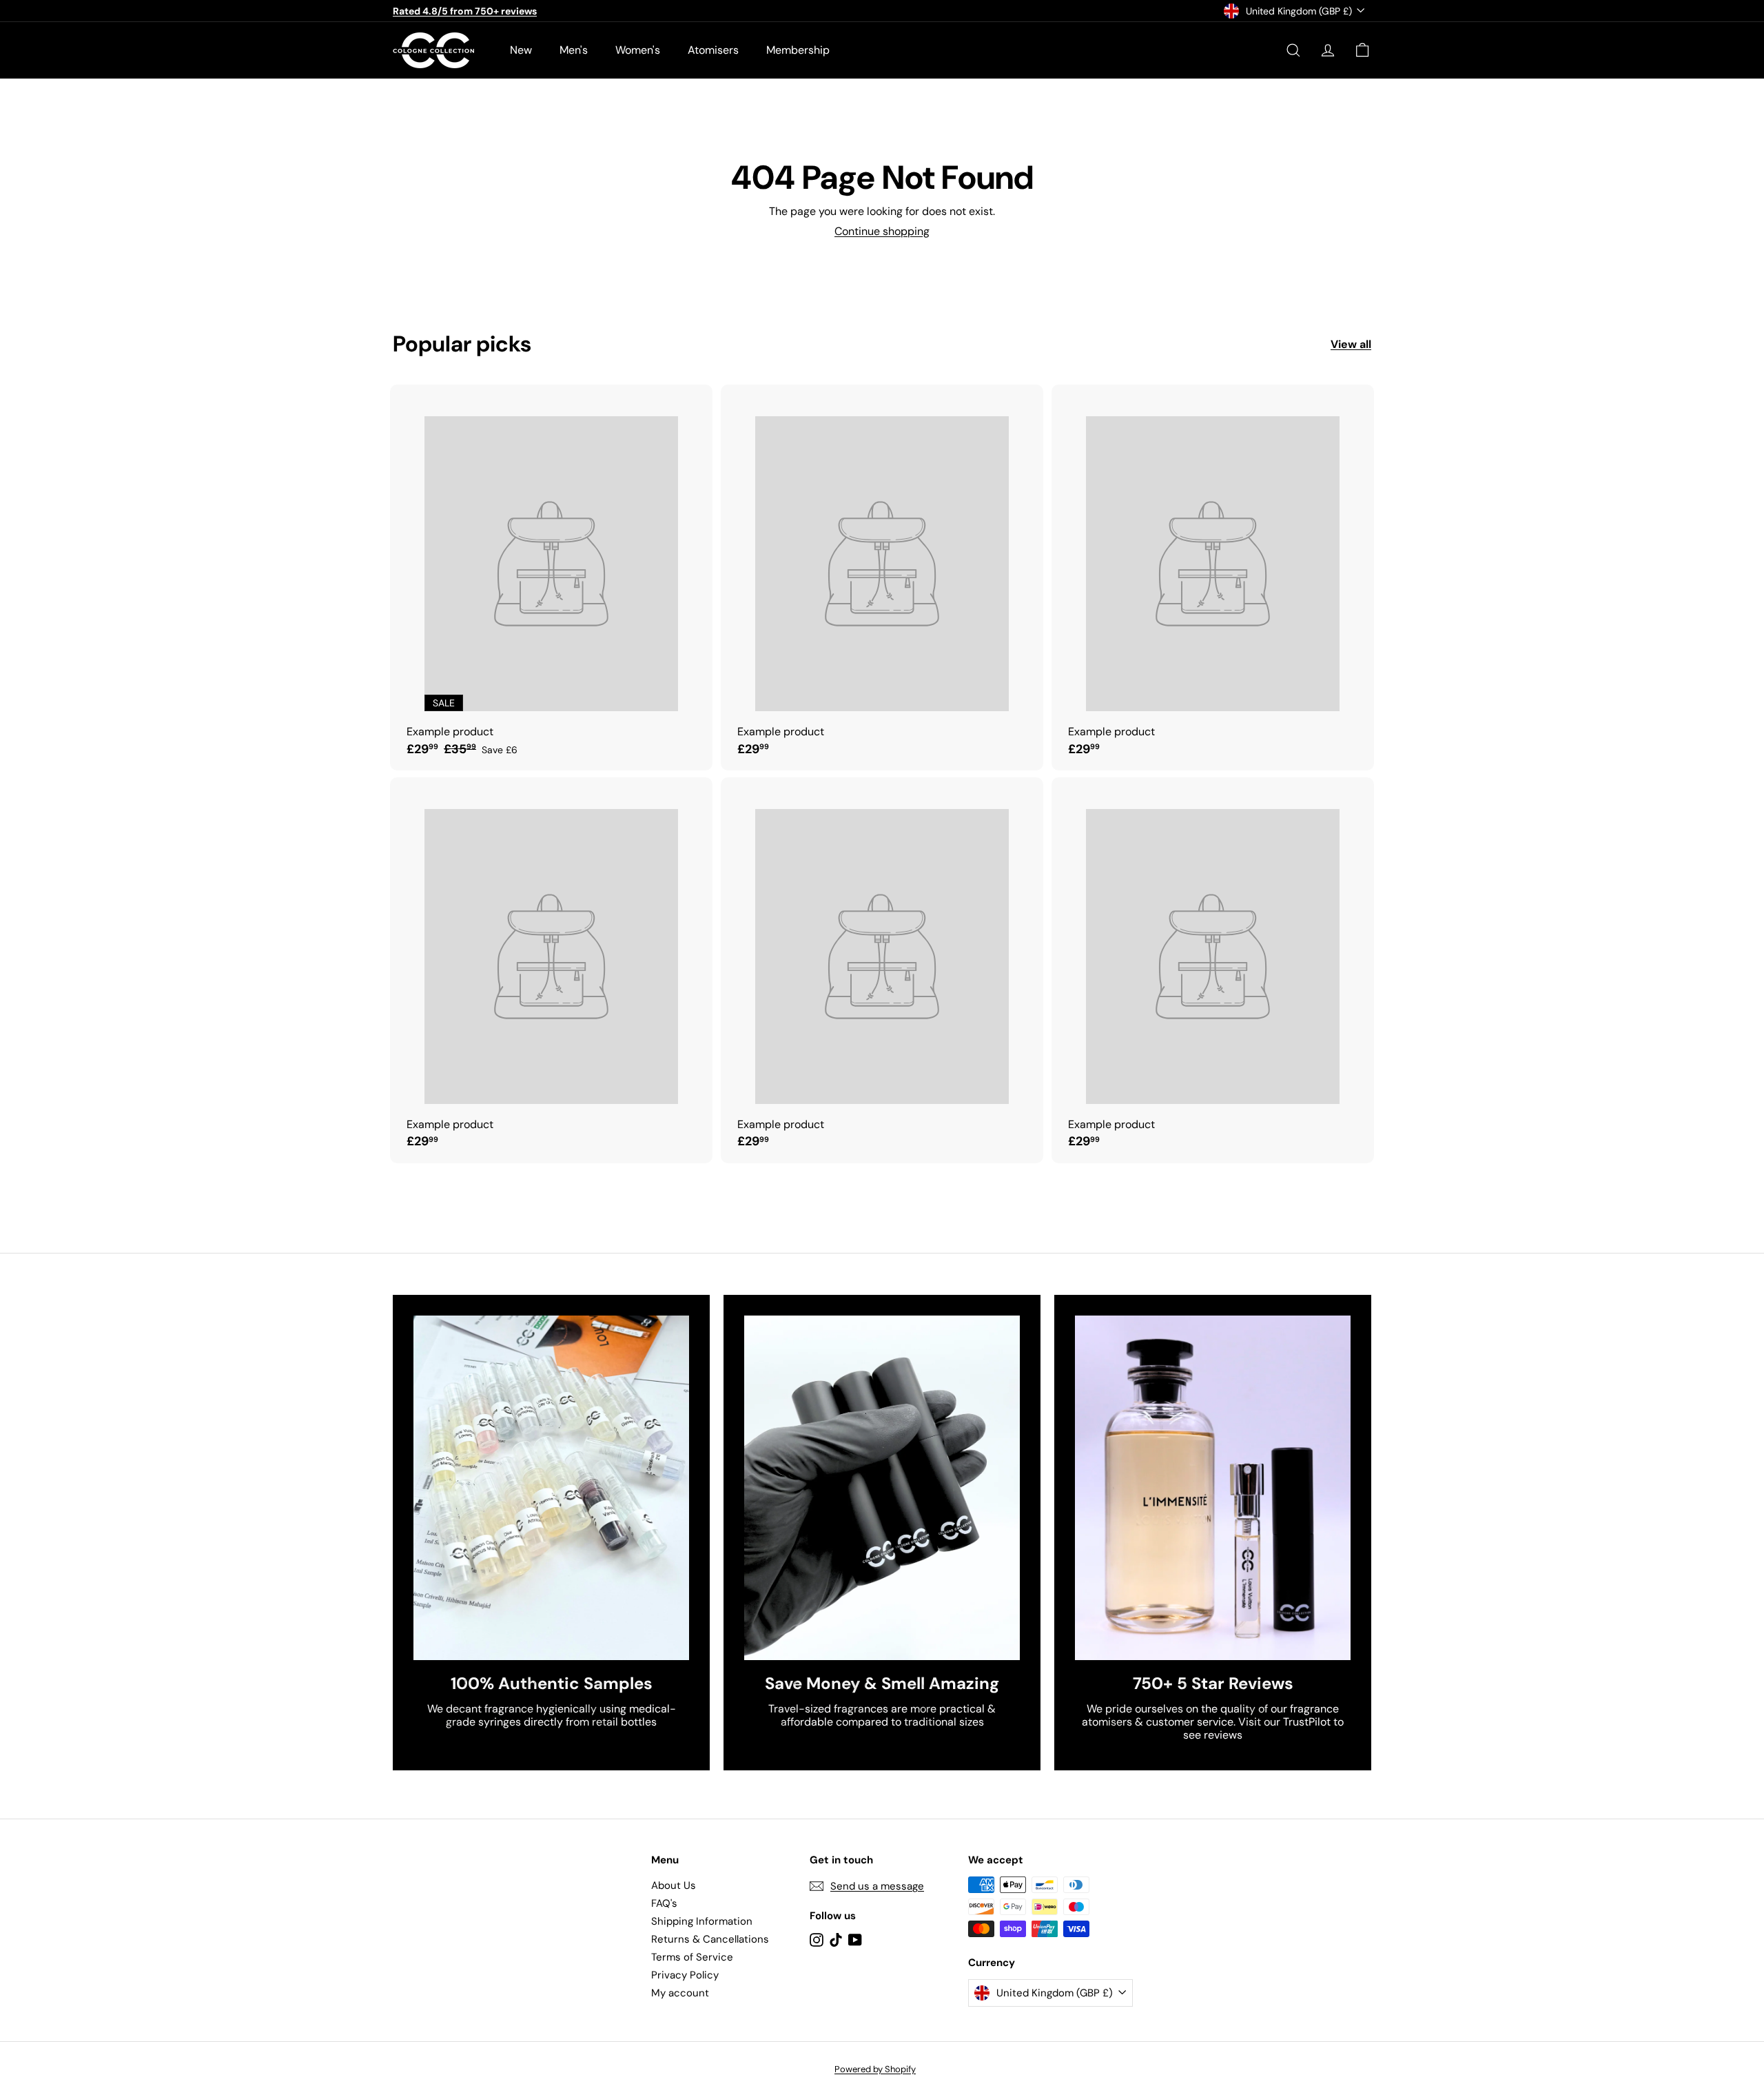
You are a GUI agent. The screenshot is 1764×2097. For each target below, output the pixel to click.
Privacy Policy (685, 1975)
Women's (638, 50)
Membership (798, 50)
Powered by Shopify (875, 2069)
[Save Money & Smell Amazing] (882, 1488)
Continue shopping (882, 231)
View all (1351, 344)
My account (680, 1993)
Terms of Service (692, 1957)
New (521, 50)
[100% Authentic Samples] (551, 1488)
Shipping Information (702, 1921)
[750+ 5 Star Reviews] (1213, 1488)
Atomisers (713, 50)
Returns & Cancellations (710, 1939)
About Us (674, 1885)
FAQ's (664, 1903)
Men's (574, 50)
